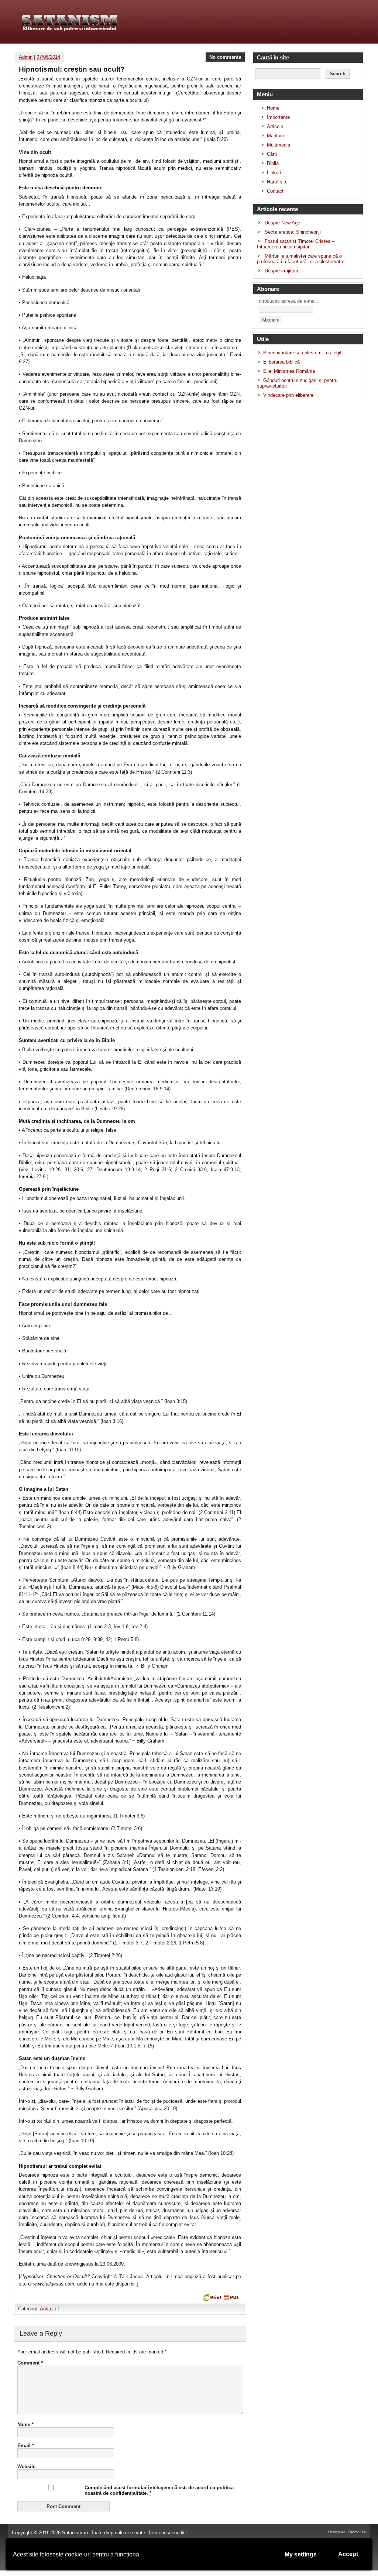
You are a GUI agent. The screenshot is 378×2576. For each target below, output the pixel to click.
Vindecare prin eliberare (288, 395)
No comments (225, 57)
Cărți (272, 154)
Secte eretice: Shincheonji (293, 232)
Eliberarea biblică (281, 362)
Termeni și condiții (167, 2533)
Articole (48, 2309)
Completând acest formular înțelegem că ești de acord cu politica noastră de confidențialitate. (159, 2490)
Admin (26, 57)
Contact (275, 191)
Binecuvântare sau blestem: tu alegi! (302, 353)
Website (26, 2467)
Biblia (273, 163)
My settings (301, 2554)
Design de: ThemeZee (347, 2532)
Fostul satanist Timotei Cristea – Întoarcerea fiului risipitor (296, 244)
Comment (30, 2363)
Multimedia (279, 145)
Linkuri (274, 173)
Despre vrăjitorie (282, 271)
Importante (278, 117)
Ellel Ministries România (289, 371)
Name (25, 2424)
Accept (348, 2554)
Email (26, 2446)
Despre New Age (282, 223)
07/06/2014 (48, 57)
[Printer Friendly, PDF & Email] (220, 2297)
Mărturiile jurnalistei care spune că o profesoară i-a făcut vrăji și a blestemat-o (301, 259)
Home (273, 108)
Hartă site (277, 182)
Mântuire (276, 136)
